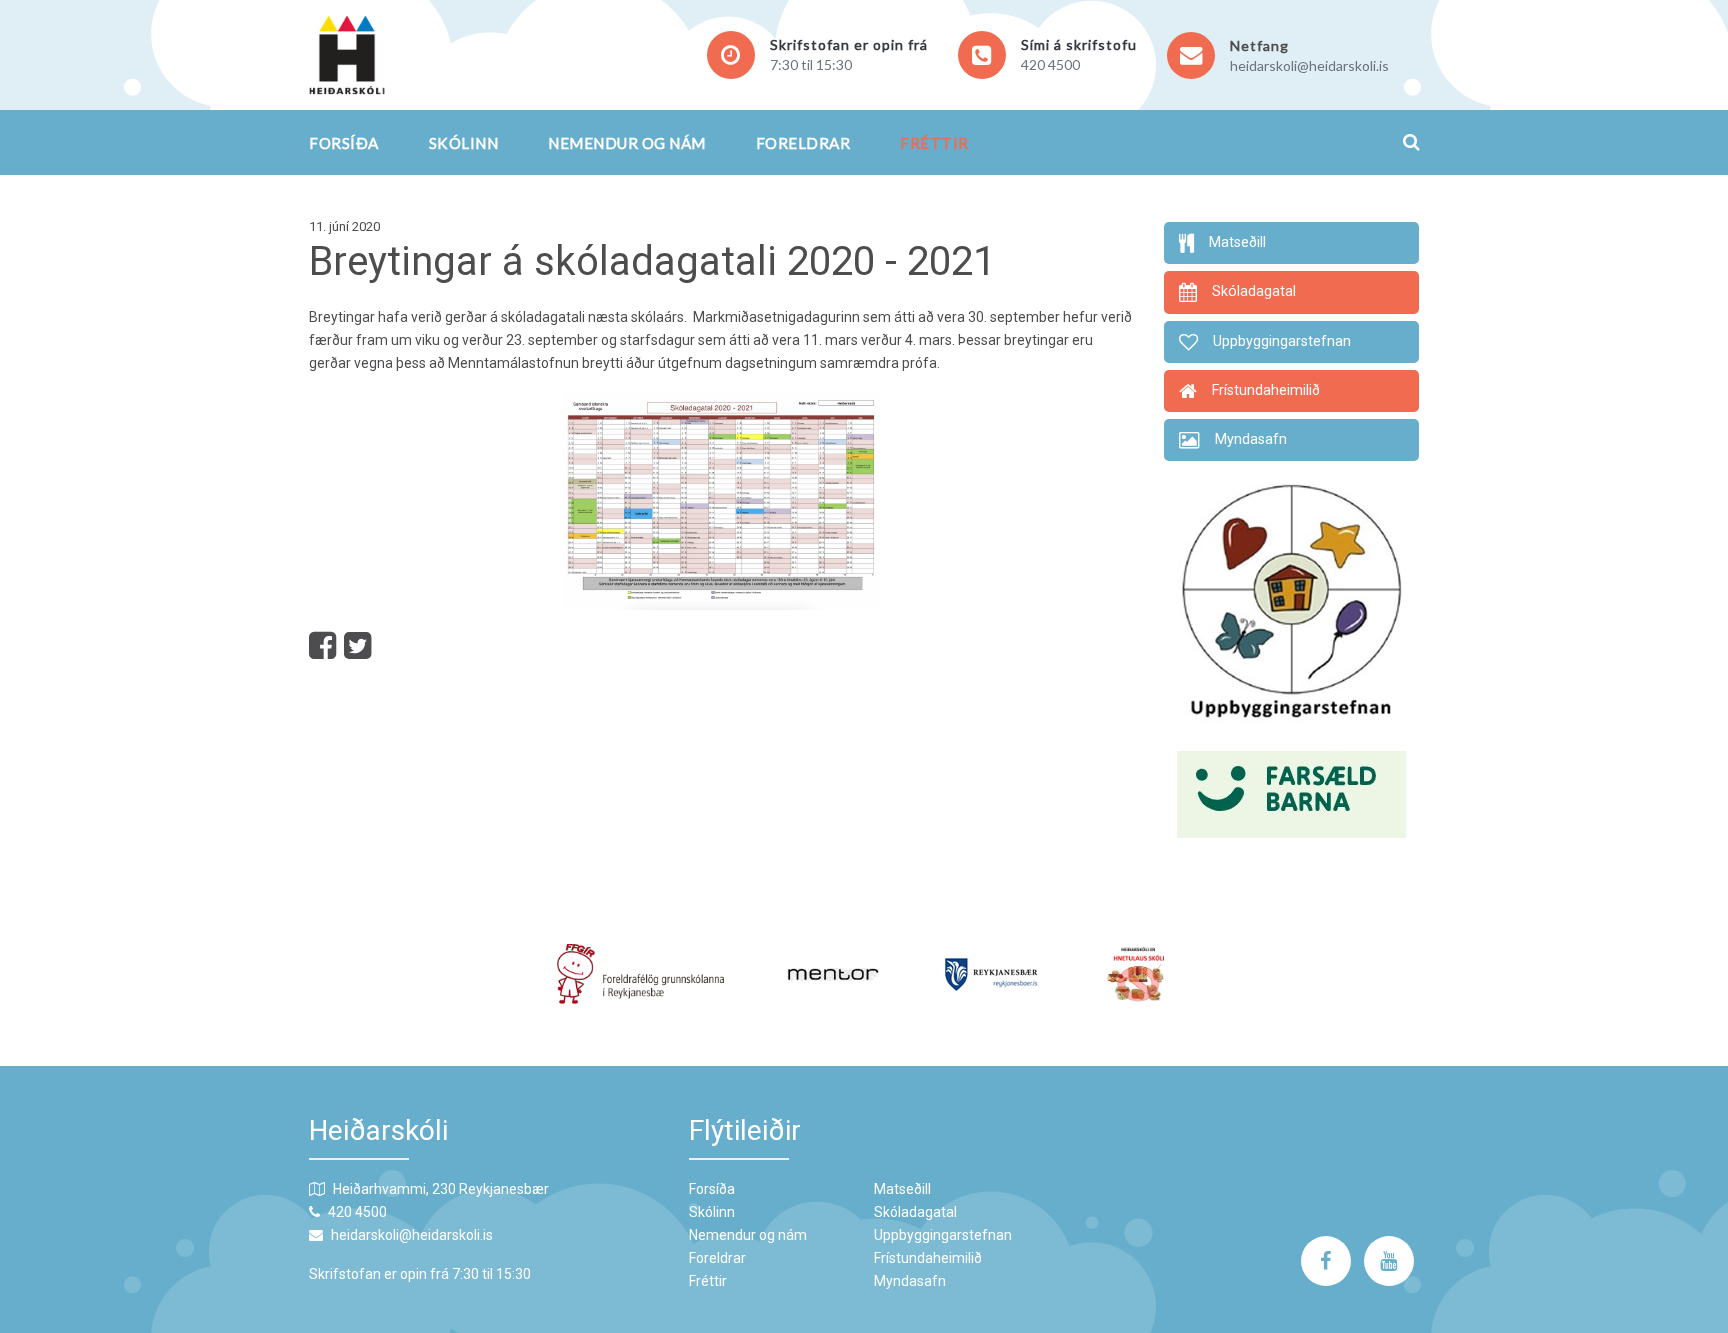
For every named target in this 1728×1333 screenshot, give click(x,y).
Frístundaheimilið (928, 1258)
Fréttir (934, 143)
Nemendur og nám (627, 143)
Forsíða (344, 143)
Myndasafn (910, 1281)
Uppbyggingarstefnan (943, 1235)
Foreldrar (803, 143)
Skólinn (464, 143)
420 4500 (1050, 64)
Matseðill (902, 1189)
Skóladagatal (915, 1212)
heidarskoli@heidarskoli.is (1309, 65)
